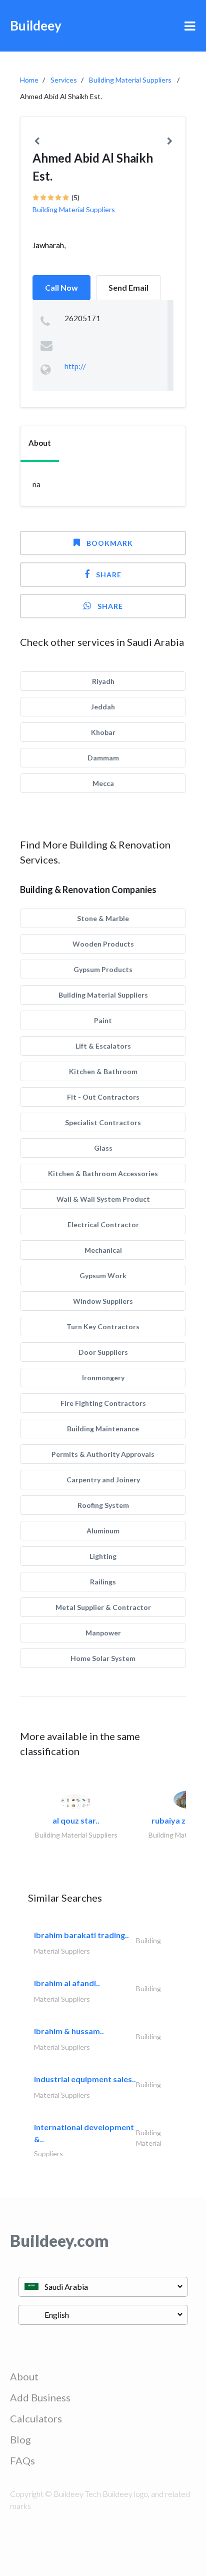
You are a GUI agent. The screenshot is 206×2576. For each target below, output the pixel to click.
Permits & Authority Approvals (103, 1454)
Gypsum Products (103, 969)
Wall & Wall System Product (103, 1199)
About (24, 2376)
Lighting (103, 1556)
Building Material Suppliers (130, 80)
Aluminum (103, 1531)
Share (109, 575)
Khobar (103, 732)
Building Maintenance (103, 1429)
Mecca (103, 783)
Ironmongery (103, 1378)
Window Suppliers (103, 1301)
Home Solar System (103, 1658)
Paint (103, 1020)
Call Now (61, 287)
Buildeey (36, 26)
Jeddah (103, 707)
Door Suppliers (103, 1352)
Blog (20, 2439)
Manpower (103, 1633)
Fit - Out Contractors (103, 1097)
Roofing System (103, 1505)
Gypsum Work (103, 1275)
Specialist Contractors (103, 1122)
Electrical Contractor (103, 1224)
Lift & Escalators (103, 1046)
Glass (103, 1148)
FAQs (22, 2460)
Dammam (103, 758)
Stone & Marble (103, 918)
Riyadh (103, 681)
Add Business (40, 2397)
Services (64, 80)
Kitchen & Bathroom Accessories (103, 1173)
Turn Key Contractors (103, 1327)
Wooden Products (103, 944)
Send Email (128, 287)
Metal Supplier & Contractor (103, 1607)
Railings (103, 1582)
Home (29, 80)
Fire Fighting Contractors (103, 1403)
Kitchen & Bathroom (103, 1071)
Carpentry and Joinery (103, 1480)
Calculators (36, 2418)
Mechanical (103, 1250)
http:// (75, 366)
